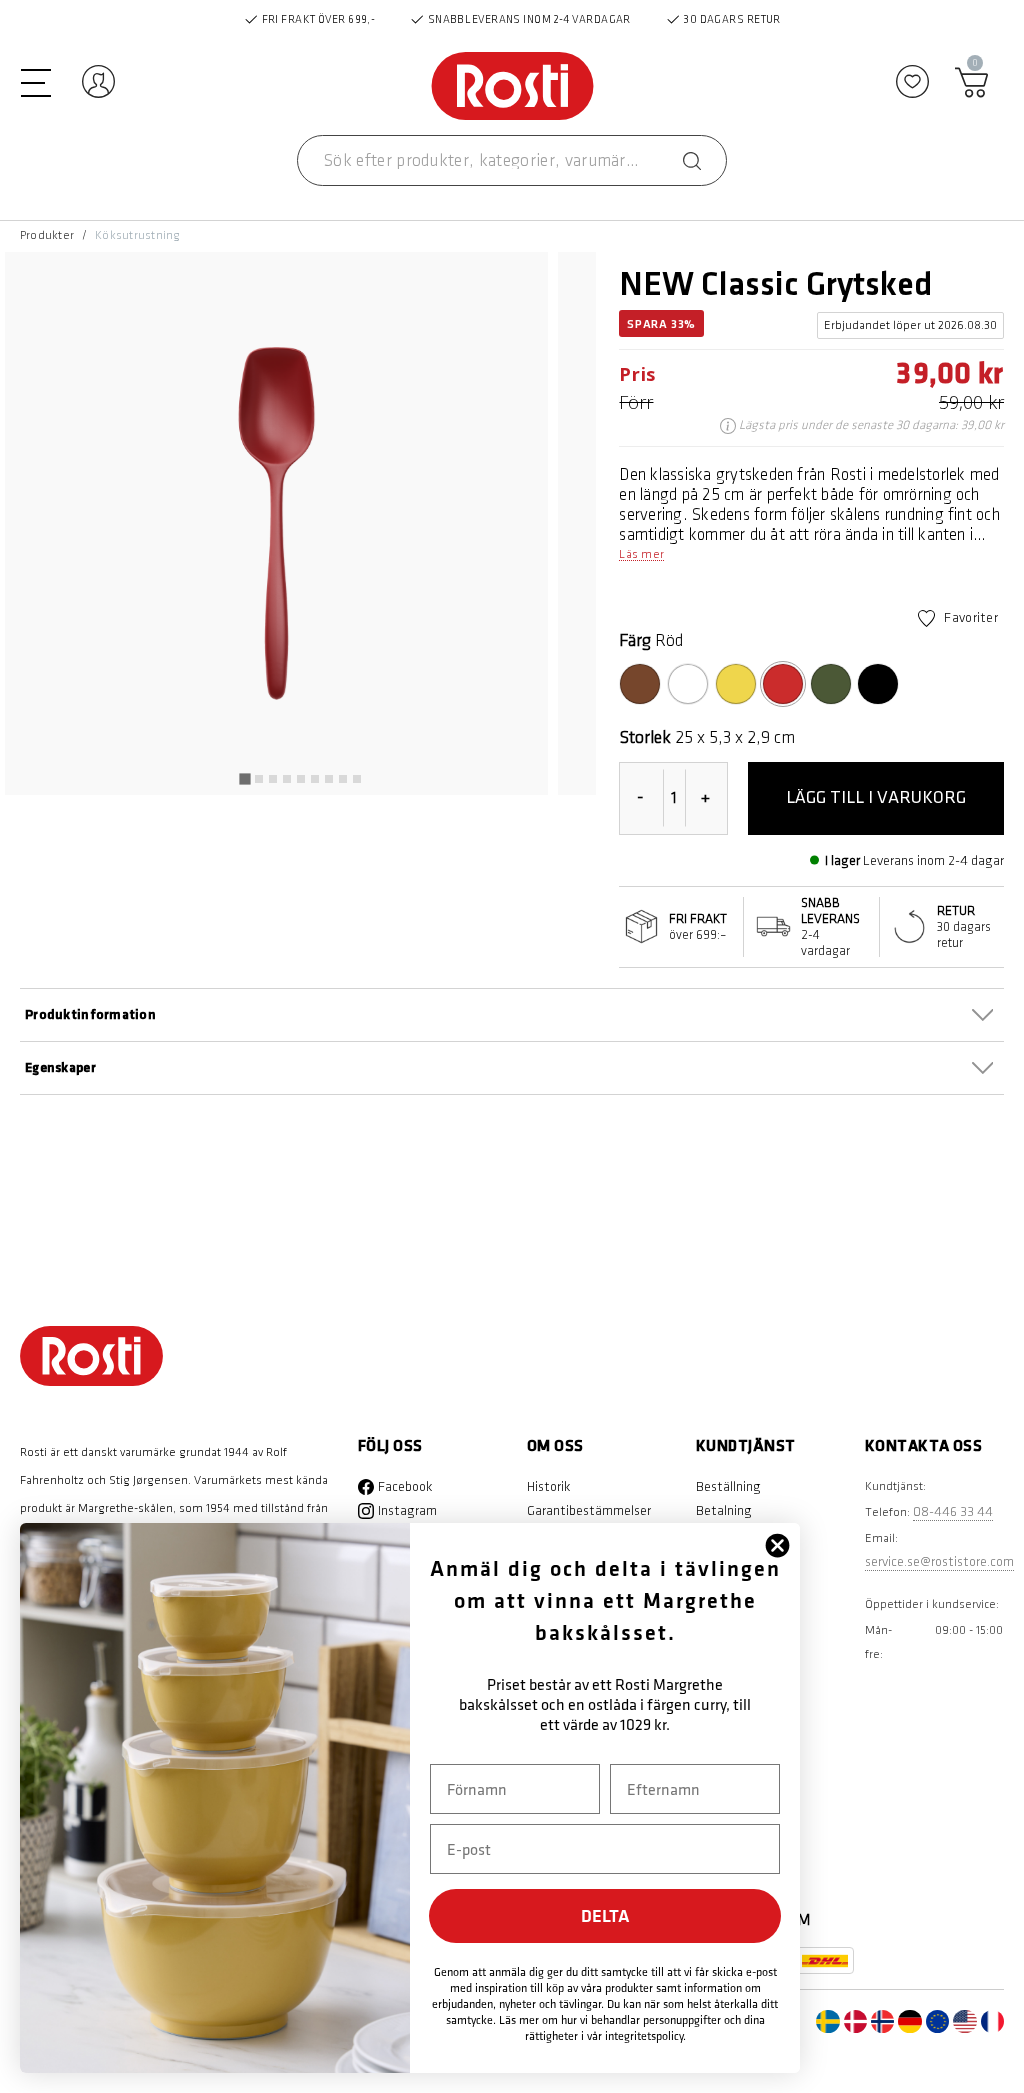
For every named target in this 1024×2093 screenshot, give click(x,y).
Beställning (728, 1486)
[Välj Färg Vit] (688, 684)
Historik (549, 1486)
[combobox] (512, 160)
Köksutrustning (137, 235)
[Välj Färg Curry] (736, 684)
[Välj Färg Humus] (640, 684)
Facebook (405, 1486)
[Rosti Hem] (512, 87)
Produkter (47, 235)
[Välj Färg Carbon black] (878, 684)
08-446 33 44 (953, 1511)
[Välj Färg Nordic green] (831, 684)
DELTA (605, 1915)
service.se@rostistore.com (939, 1561)
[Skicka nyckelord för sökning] (692, 160)
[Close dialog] (777, 1545)
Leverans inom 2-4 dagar (933, 860)
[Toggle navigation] (36, 81)
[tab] (244, 779)
